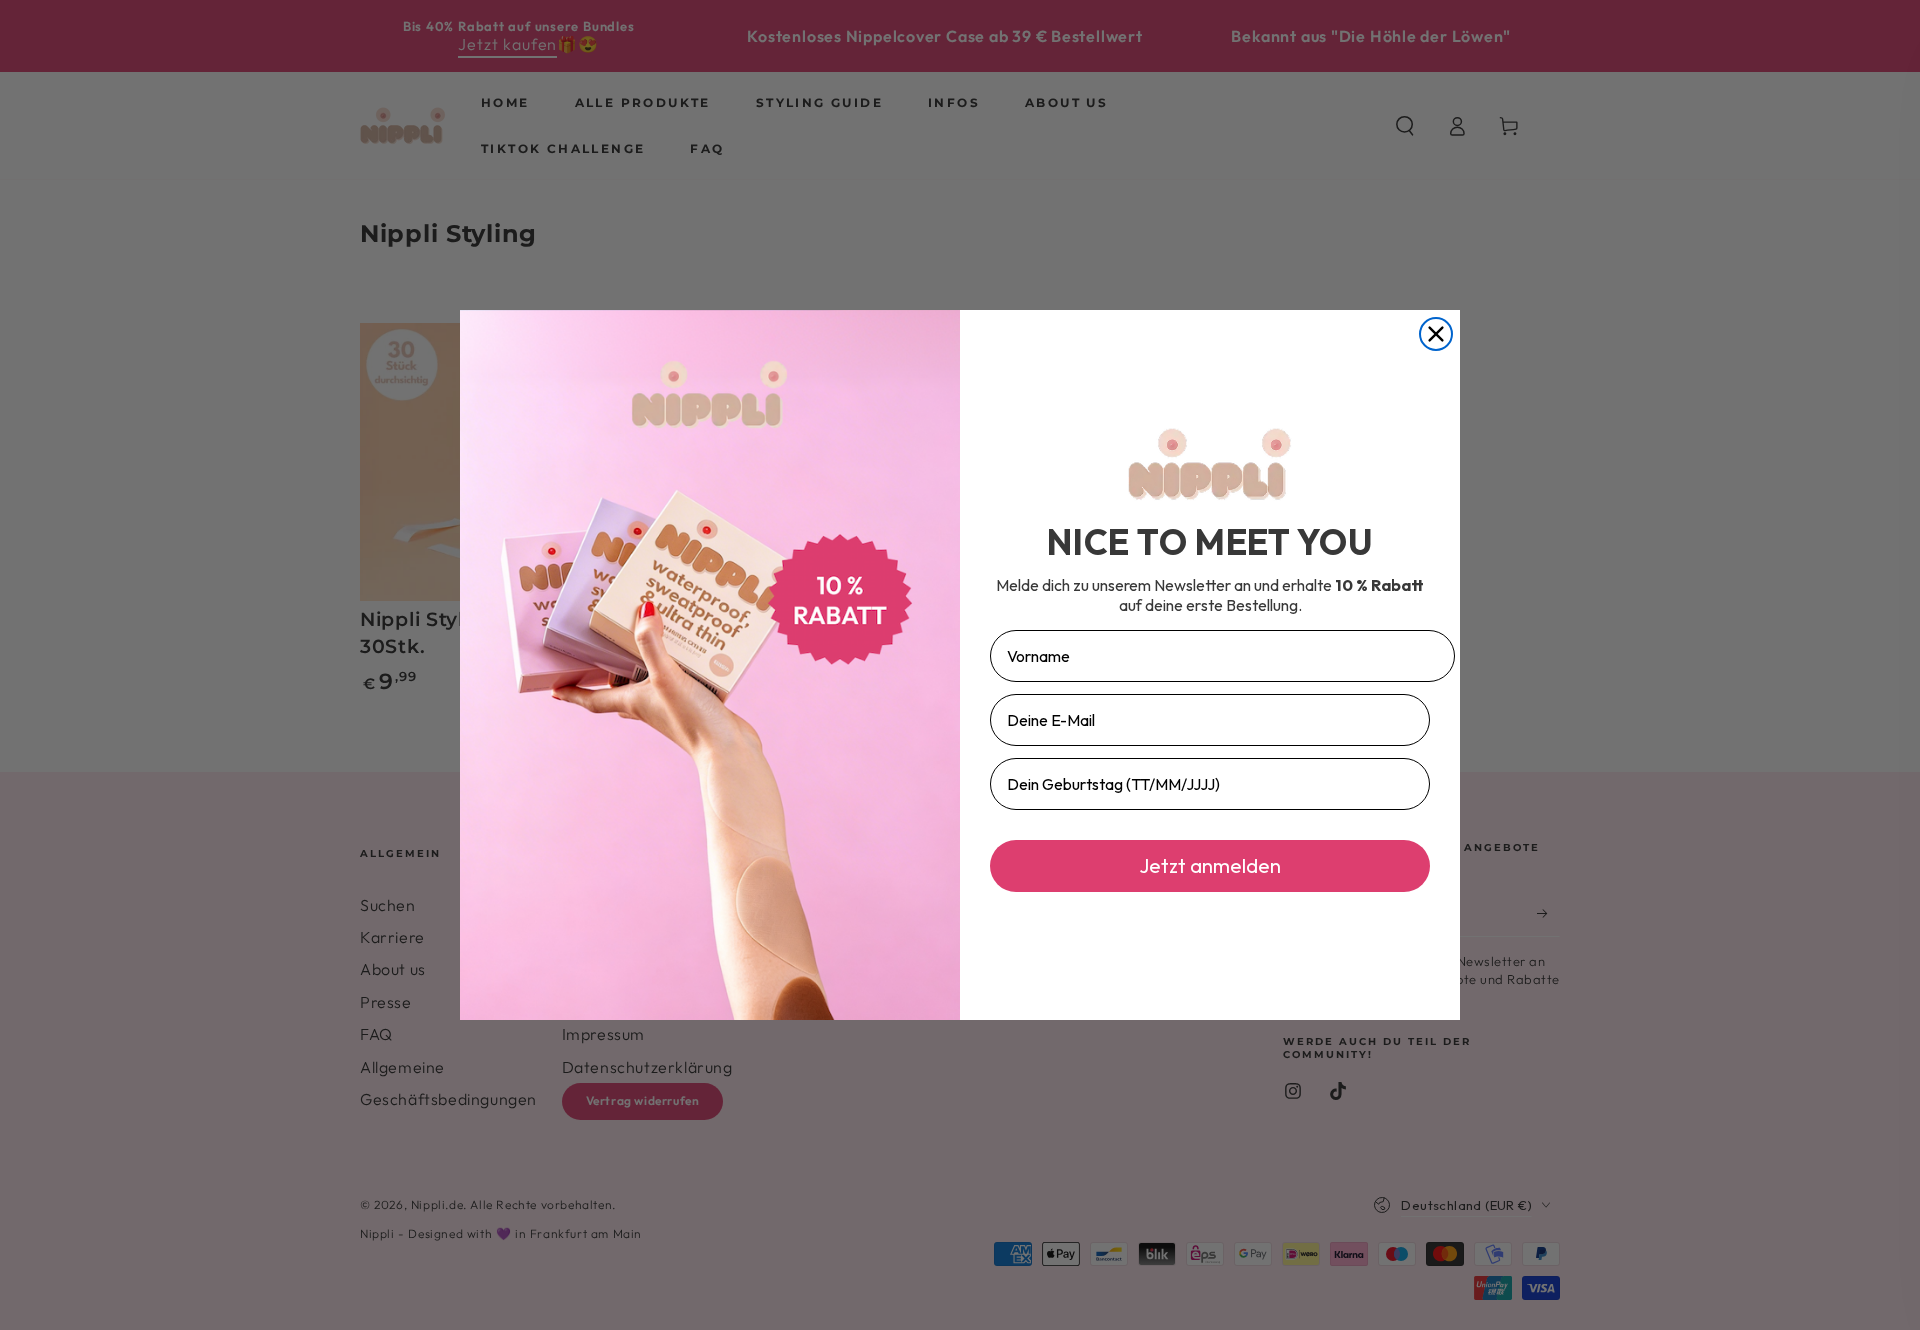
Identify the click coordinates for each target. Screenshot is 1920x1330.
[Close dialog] (1436, 334)
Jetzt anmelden (1210, 865)
